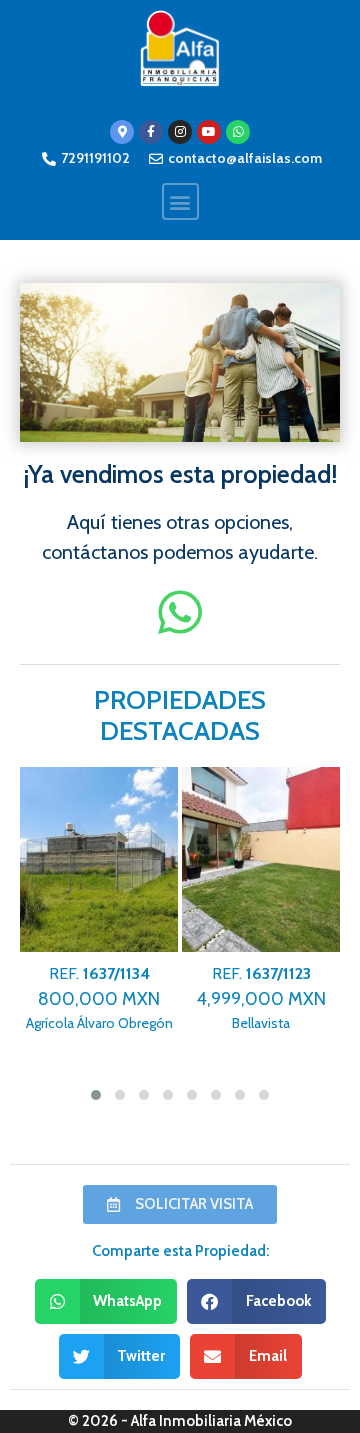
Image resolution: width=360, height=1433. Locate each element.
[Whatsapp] (238, 132)
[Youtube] (209, 132)
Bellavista (261, 998)
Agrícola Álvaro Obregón (99, 998)
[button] (180, 201)
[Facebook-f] (151, 132)
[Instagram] (180, 132)
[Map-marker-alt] (122, 132)
